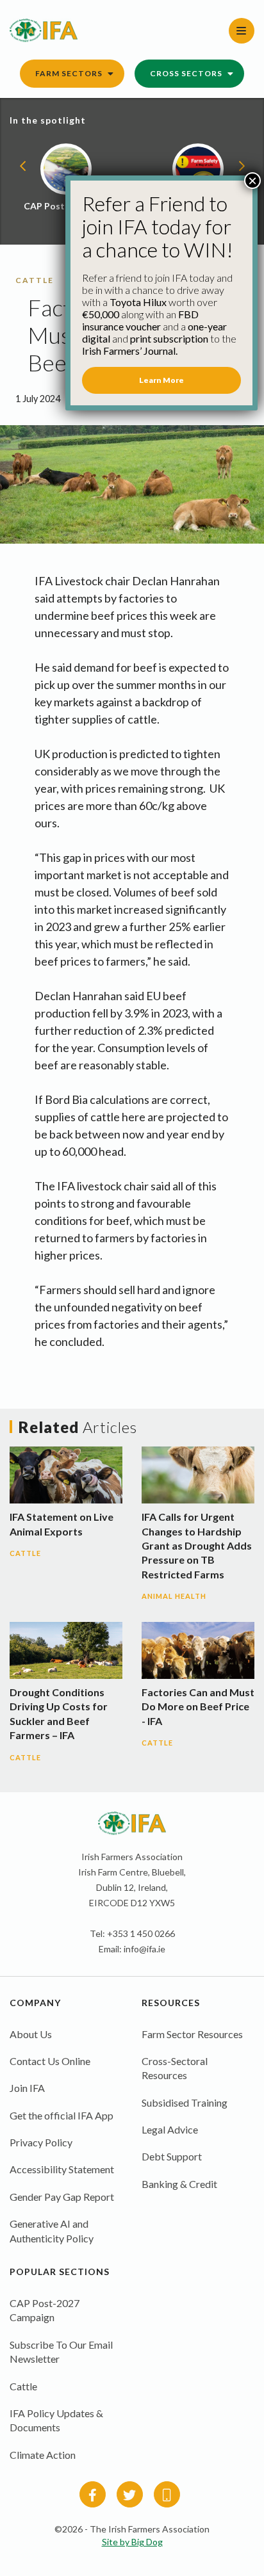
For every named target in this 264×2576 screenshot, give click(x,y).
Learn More (161, 380)
